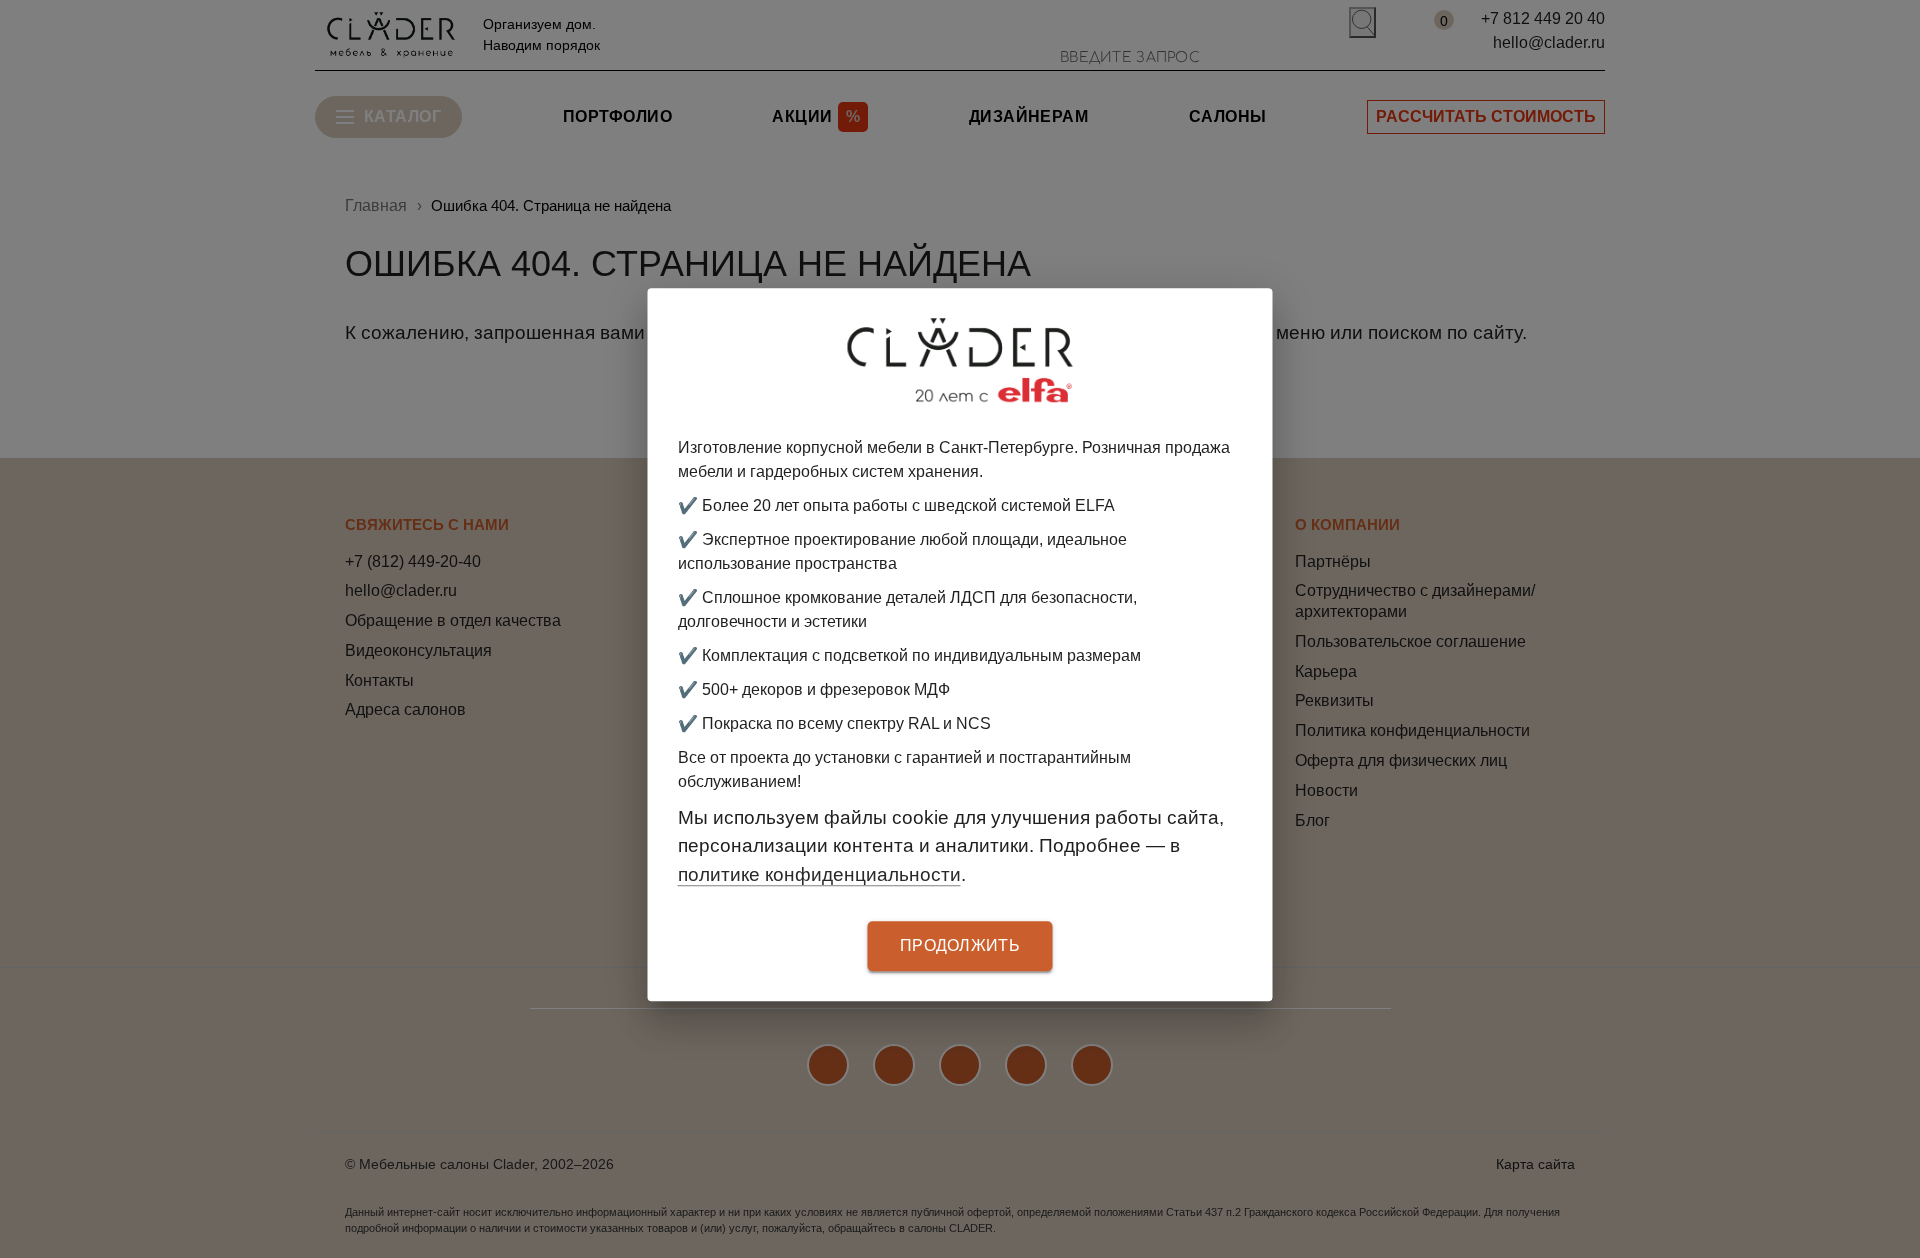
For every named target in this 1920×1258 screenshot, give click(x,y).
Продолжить (960, 946)
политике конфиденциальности (819, 874)
